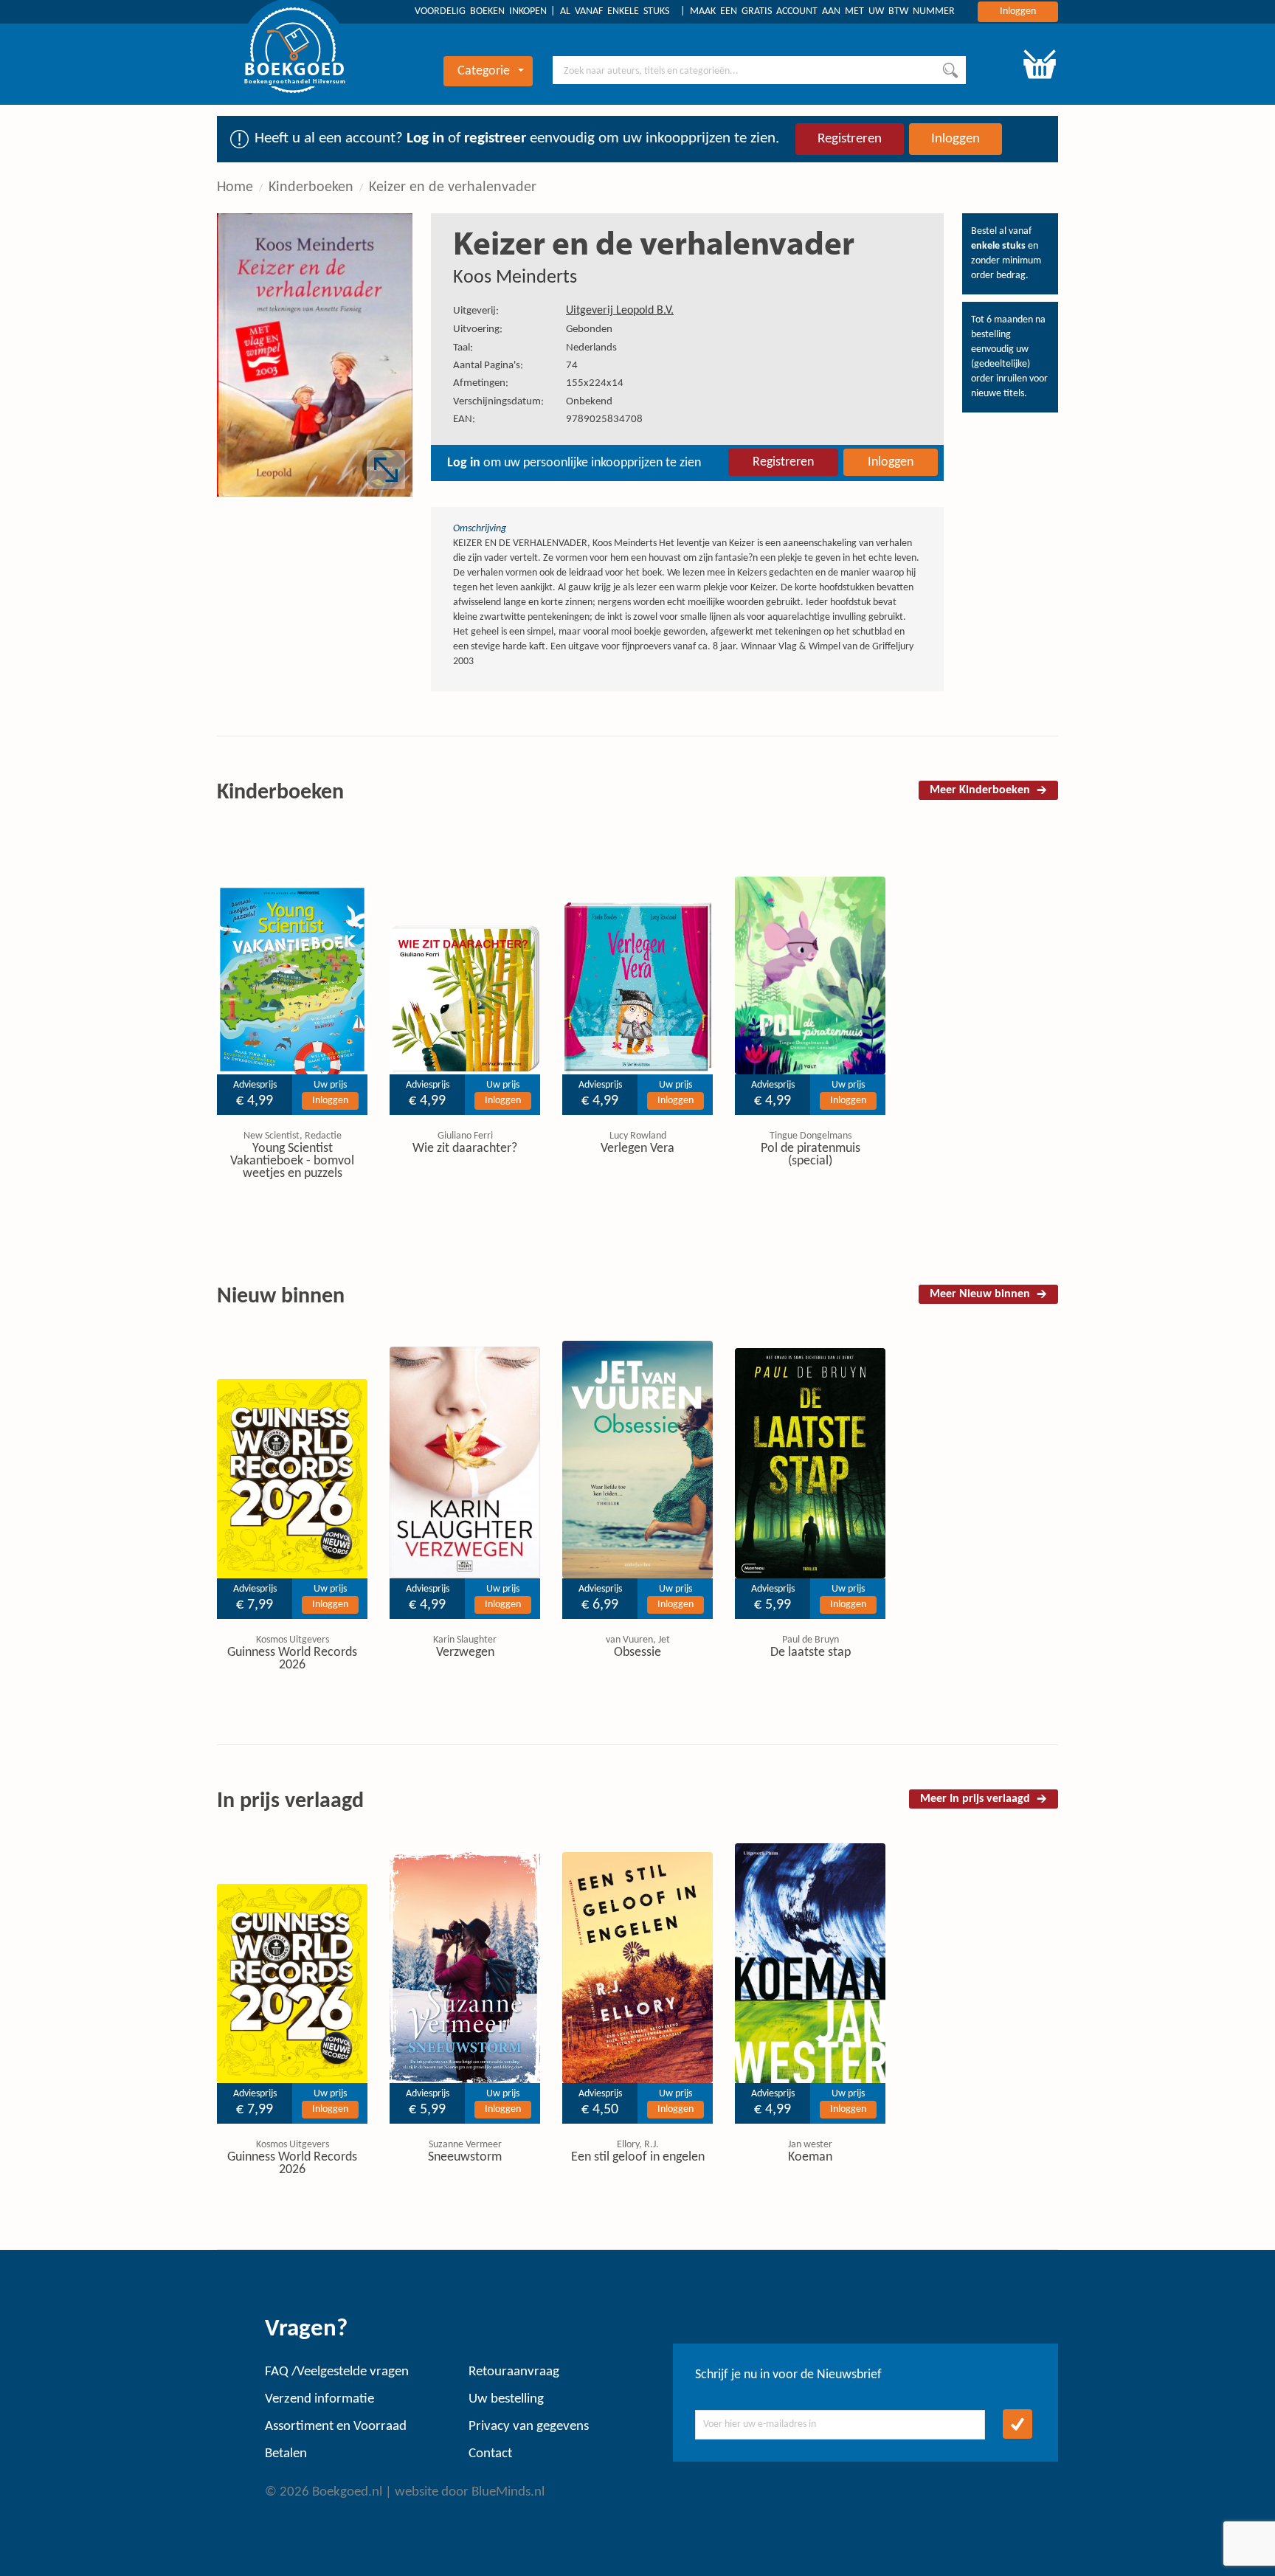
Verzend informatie (319, 2399)
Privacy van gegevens (529, 2427)
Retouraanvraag (514, 2372)
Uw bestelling (506, 2399)
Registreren (850, 139)
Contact (490, 2454)
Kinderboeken (311, 187)
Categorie (484, 71)
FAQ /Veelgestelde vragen (337, 2372)
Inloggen (1018, 11)
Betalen (286, 2454)
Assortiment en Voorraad (336, 2427)
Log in (425, 138)
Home (235, 187)
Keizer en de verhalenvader (453, 187)
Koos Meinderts (515, 278)
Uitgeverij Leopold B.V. (620, 311)
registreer (495, 138)
